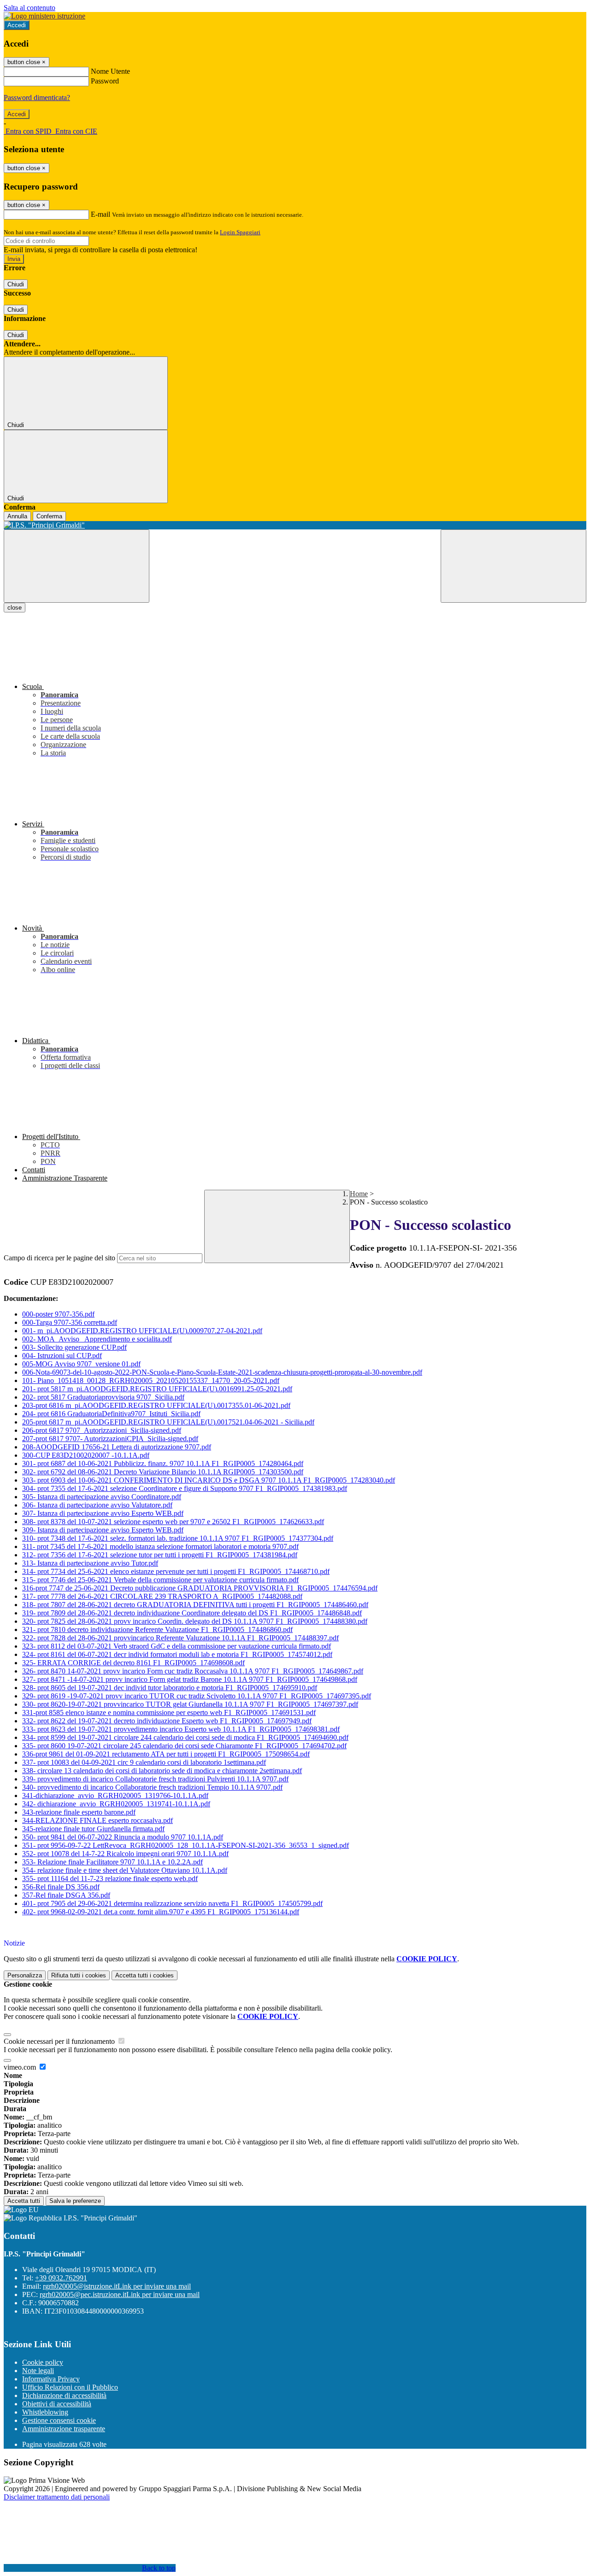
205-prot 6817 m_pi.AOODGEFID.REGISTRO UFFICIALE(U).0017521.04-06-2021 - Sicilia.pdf (168, 1422)
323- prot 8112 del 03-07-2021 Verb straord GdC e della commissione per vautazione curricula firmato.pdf (177, 1646)
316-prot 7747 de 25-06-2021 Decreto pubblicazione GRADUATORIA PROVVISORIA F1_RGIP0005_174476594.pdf (200, 1588)
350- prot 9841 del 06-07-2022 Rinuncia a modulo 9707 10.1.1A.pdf (123, 1837)
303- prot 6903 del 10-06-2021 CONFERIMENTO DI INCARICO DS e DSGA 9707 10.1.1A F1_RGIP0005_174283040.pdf (209, 1480)
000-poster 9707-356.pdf (58, 1314)
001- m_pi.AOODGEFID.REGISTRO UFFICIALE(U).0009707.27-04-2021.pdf (142, 1331)
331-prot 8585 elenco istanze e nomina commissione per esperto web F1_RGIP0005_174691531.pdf (169, 1712)
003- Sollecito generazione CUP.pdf (74, 1347)
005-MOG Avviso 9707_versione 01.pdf (81, 1364)
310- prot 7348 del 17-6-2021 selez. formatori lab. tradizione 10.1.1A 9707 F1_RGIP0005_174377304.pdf (178, 1538)
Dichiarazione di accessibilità (64, 2395)
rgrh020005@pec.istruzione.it (120, 2294)
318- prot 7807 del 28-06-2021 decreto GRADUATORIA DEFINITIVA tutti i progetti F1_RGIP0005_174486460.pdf (195, 1605)
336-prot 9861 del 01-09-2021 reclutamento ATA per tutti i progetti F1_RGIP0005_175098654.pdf (166, 1754)
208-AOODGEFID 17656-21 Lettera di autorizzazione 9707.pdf (117, 1447)
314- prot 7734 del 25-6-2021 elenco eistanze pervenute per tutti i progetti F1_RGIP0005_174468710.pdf (176, 1571)
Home (359, 1194)
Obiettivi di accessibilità (57, 2404)
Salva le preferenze (75, 2201)
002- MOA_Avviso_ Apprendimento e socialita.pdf (97, 1339)
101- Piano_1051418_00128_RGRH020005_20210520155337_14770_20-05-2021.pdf (151, 1380)
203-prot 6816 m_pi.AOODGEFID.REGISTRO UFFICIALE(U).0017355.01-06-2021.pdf (156, 1405)
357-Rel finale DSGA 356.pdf (66, 1895)
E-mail (100, 214)
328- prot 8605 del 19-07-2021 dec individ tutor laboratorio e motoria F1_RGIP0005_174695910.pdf (170, 1688)
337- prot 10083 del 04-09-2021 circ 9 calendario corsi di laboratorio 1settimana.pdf (144, 1762)
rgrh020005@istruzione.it (117, 2286)
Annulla (17, 516)
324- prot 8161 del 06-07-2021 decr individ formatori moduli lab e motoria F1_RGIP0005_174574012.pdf (177, 1654)
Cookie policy (43, 2362)
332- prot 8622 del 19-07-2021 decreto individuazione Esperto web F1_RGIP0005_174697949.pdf (167, 1721)
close (15, 608)
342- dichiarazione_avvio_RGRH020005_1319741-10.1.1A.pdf (116, 1804)
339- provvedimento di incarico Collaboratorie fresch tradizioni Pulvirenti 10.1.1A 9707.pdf (155, 1779)
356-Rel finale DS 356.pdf (61, 1887)
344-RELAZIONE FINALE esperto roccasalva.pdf (97, 1820)
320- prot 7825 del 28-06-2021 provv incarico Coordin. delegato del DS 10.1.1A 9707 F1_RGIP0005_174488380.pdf (195, 1621)
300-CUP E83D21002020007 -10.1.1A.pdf (86, 1455)
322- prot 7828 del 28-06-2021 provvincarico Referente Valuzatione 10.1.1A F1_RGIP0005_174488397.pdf (180, 1638)
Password (105, 81)
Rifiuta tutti (79, 1975)
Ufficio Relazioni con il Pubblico (70, 2387)
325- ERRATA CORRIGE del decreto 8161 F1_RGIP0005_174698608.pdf (133, 1663)
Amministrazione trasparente (64, 2429)
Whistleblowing (45, 2412)
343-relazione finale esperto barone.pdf (79, 1812)
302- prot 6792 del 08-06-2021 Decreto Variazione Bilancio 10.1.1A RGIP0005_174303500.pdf (163, 1472)
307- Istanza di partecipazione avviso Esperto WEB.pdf (103, 1513)
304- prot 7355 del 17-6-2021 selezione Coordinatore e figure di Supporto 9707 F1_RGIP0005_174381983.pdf (185, 1488)
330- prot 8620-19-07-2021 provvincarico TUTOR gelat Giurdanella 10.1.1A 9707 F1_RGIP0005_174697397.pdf (190, 1704)
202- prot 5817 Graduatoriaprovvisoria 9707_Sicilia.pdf (103, 1397)
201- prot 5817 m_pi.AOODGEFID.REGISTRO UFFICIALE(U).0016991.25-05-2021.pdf (157, 1389)
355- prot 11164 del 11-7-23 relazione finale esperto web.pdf (110, 1879)
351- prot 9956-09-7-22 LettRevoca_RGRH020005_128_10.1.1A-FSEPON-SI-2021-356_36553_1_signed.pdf (186, 1845)
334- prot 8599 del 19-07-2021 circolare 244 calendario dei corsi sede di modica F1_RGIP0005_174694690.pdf (185, 1737)
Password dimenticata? (37, 98)
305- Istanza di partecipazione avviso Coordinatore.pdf (102, 1497)
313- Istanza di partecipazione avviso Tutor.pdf (90, 1563)
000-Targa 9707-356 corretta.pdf (70, 1322)
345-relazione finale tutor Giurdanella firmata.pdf (93, 1829)
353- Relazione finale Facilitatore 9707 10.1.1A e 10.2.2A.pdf (112, 1862)
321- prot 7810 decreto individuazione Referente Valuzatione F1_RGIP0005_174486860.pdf (157, 1629)
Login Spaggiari (240, 232)
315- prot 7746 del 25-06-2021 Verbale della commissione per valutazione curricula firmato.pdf (160, 1580)
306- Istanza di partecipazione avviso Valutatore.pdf (97, 1505)
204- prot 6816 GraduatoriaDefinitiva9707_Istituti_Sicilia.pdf (111, 1414)
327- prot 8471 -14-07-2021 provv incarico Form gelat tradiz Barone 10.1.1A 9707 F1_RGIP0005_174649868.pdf (190, 1679)
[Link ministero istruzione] (44, 16)
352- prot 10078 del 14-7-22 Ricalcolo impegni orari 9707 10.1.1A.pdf (125, 1854)
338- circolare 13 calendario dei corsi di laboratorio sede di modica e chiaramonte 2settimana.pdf (162, 1771)
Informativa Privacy (51, 2379)
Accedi (17, 25)
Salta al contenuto (29, 8)
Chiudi (16, 284)
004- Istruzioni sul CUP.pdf (62, 1356)
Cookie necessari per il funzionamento (60, 2041)
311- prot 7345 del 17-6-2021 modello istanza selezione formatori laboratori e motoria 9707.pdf (160, 1546)
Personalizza (25, 1975)
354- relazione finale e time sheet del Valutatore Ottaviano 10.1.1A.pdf (125, 1870)
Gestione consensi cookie (59, 2420)
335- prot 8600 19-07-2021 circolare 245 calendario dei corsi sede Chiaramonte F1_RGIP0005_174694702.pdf (184, 1746)
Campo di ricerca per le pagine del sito (59, 1258)
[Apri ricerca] (513, 566)
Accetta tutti (145, 1975)
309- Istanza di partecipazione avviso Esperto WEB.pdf (103, 1530)
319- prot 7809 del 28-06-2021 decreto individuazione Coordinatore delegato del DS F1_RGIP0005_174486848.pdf (192, 1613)
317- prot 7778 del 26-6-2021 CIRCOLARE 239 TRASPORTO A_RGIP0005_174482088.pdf (162, 1596)
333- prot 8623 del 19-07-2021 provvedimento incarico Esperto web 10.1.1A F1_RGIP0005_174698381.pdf (181, 1729)
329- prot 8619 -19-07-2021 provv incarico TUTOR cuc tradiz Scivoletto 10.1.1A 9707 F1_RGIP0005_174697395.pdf (197, 1696)
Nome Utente (110, 71)
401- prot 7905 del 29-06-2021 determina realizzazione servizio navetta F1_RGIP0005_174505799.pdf (172, 1903)
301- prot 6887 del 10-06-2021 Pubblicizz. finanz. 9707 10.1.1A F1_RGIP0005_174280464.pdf (163, 1463)
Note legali (38, 2371)
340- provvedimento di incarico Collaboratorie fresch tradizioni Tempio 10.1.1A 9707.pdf (152, 1787)
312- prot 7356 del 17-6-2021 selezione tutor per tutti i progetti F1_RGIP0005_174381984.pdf (160, 1555)
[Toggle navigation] (77, 566)
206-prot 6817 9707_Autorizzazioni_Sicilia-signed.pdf (102, 1430)
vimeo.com (21, 2067)
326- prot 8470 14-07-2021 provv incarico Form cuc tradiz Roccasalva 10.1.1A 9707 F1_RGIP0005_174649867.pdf (193, 1671)
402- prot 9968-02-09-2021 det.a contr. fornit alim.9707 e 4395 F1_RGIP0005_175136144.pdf (161, 1912)
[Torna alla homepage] (295, 525)
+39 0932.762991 (61, 2278)
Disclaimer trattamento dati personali (57, 2497)
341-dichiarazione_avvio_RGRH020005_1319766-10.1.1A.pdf (115, 1795)
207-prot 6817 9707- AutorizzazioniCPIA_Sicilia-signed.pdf (110, 1439)
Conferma (49, 516)
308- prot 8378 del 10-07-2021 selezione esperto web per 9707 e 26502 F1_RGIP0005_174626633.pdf (173, 1522)
